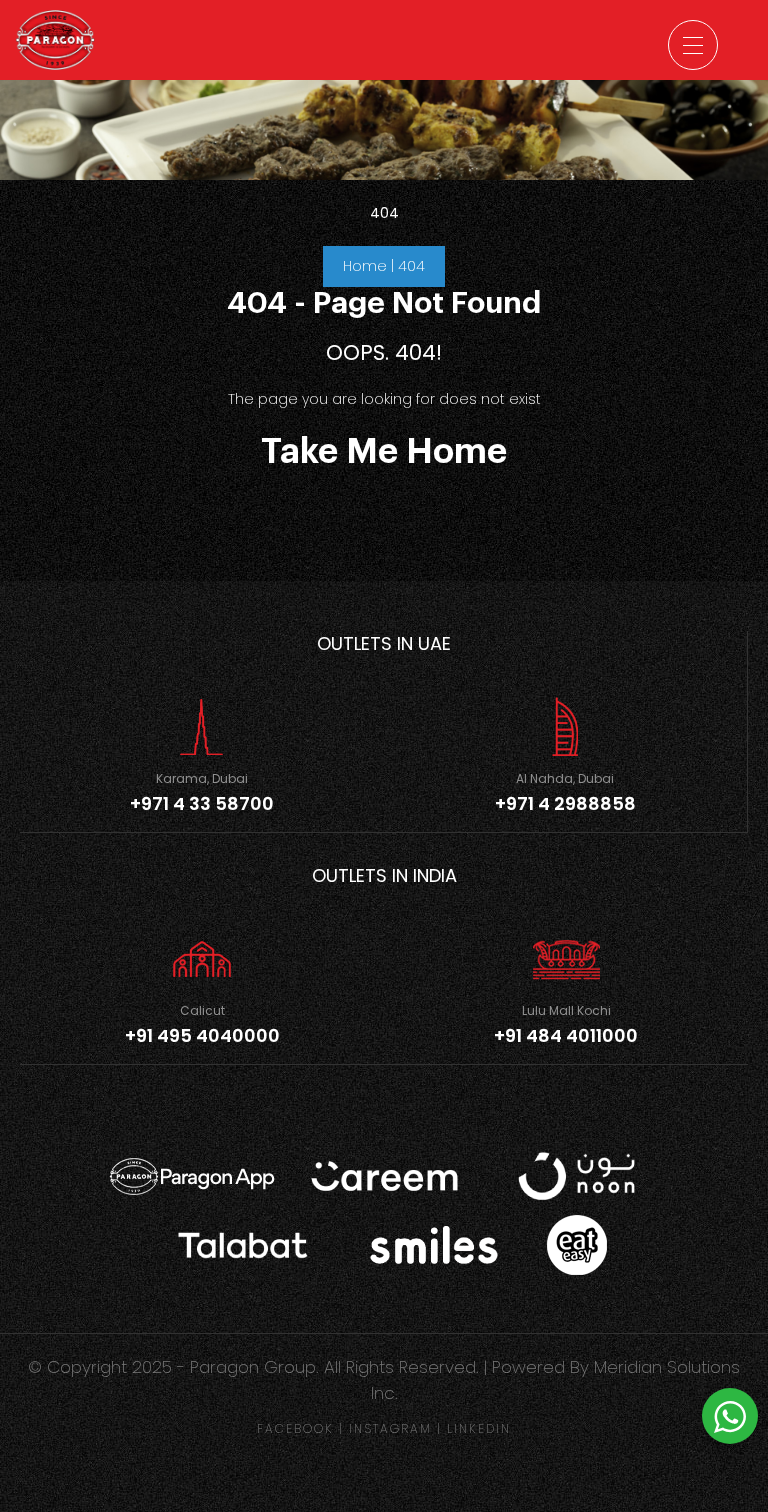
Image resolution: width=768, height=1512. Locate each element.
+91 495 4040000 (202, 1035)
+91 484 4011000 (566, 1035)
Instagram (390, 1428)
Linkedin (479, 1428)
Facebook (295, 1428)
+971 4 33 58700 (202, 803)
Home (365, 266)
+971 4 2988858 (565, 803)
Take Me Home (384, 451)
